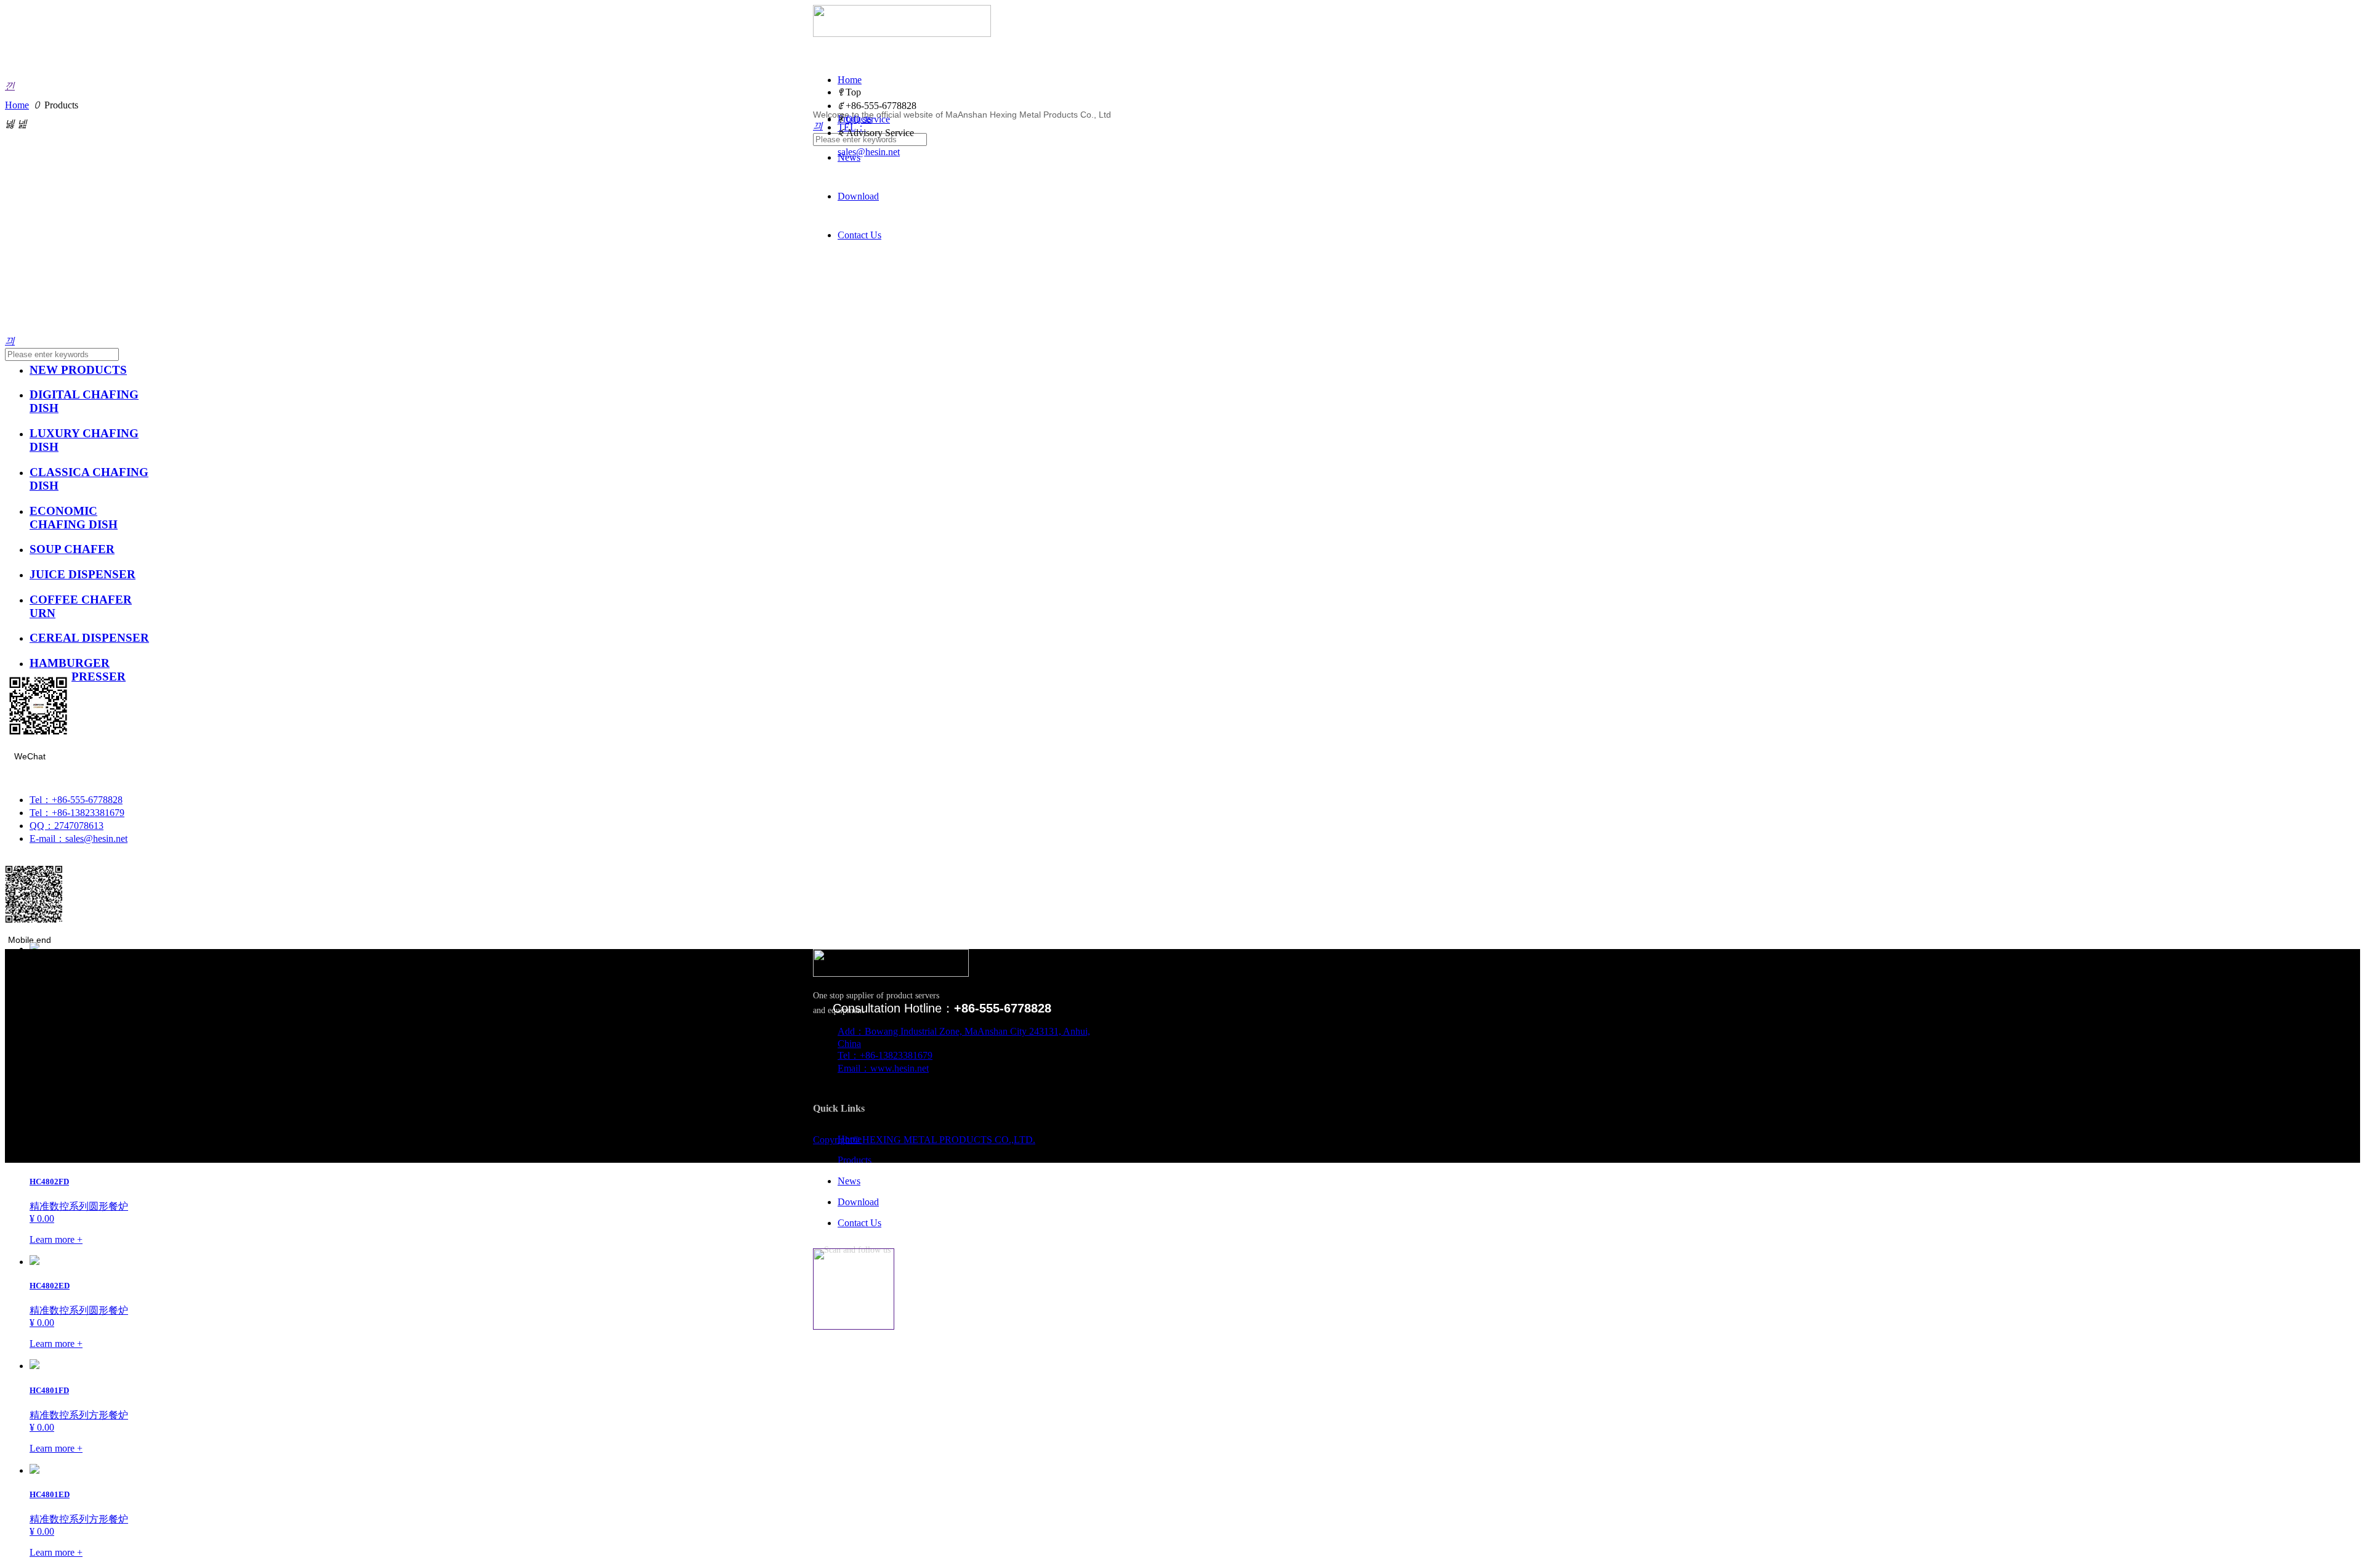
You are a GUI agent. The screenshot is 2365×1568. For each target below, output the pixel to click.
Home (17, 105)
